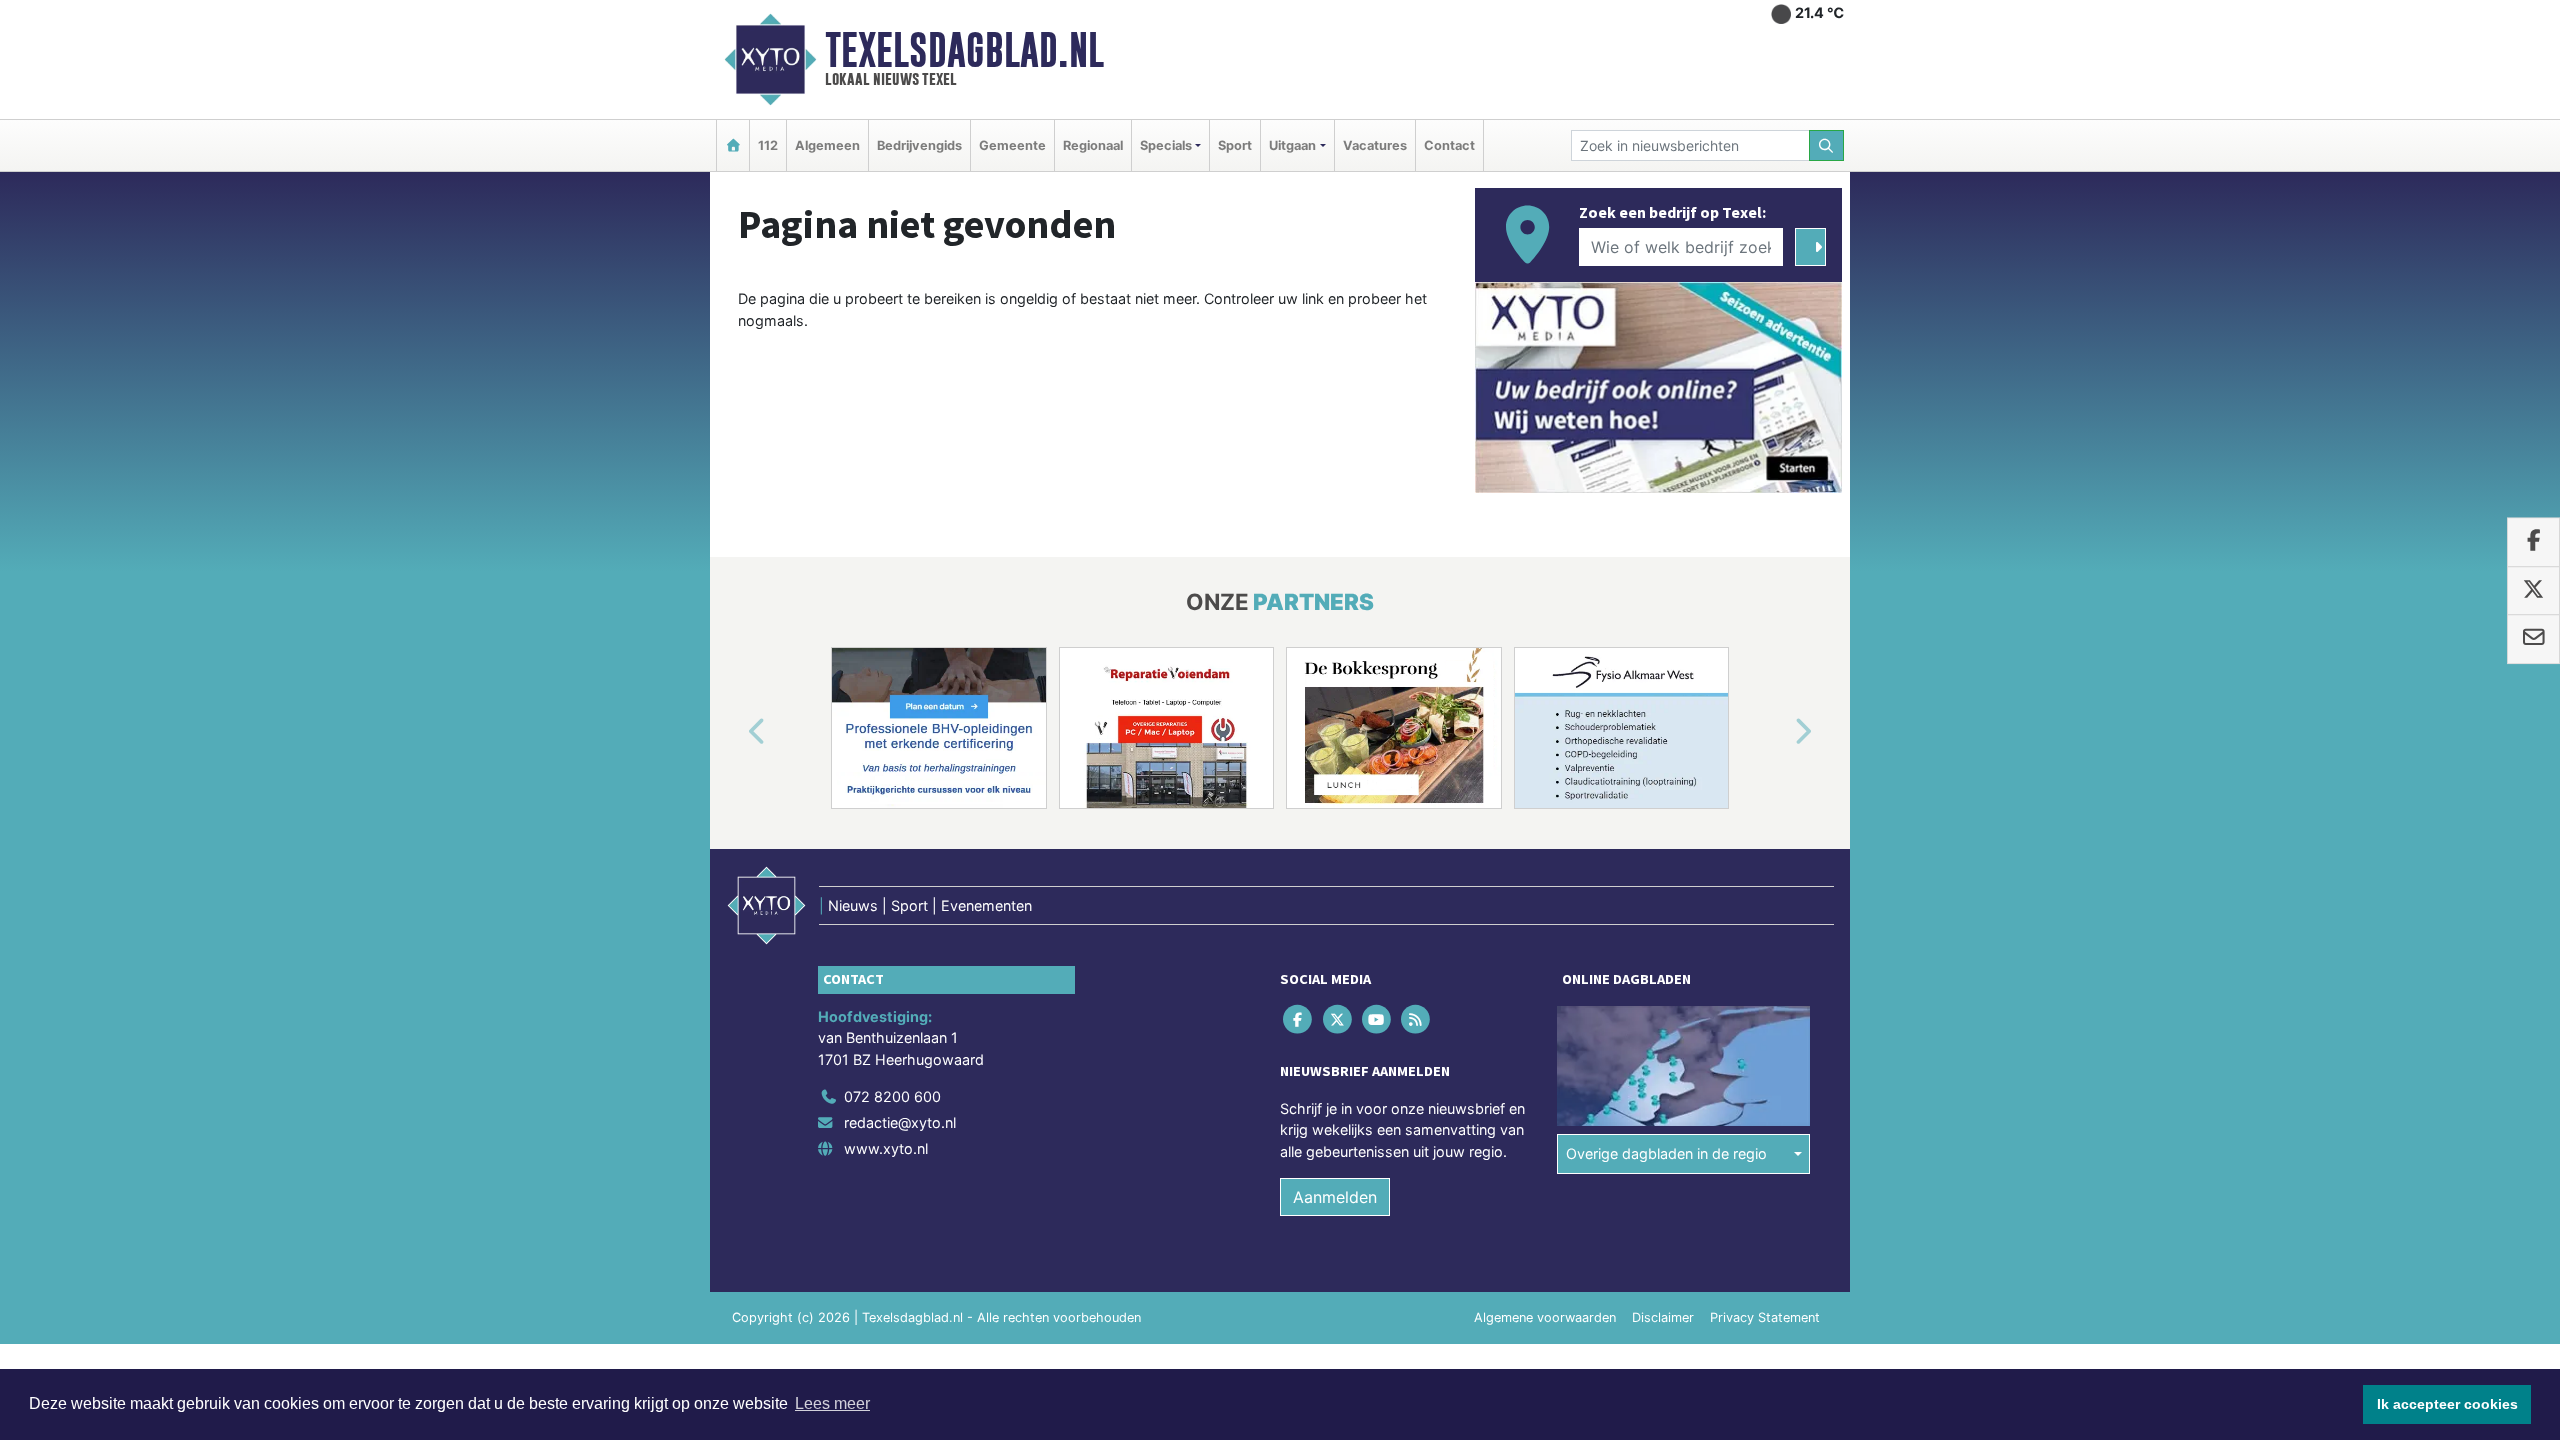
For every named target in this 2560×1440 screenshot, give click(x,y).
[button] (734, 732)
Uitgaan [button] (1292, 145)
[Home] (733, 145)
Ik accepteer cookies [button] (2447, 1404)
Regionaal (1093, 145)
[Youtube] (1377, 1018)
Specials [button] (1166, 145)
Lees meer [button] (832, 1403)
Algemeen (827, 145)
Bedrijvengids (919, 145)
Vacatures (1375, 145)
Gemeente (1012, 145)
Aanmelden (1335, 1197)
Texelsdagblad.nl (964, 50)
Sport (1235, 145)
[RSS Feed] (1417, 1018)
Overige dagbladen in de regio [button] (1666, 1153)
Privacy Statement (1765, 1317)
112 (768, 145)
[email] (2533, 639)
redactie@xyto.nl (900, 1122)
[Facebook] (1299, 1018)
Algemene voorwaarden (1545, 1317)
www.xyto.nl (886, 1148)
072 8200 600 (892, 1096)
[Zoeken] (1827, 145)
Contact (1449, 145)
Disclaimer (1663, 1317)
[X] (1338, 1018)
